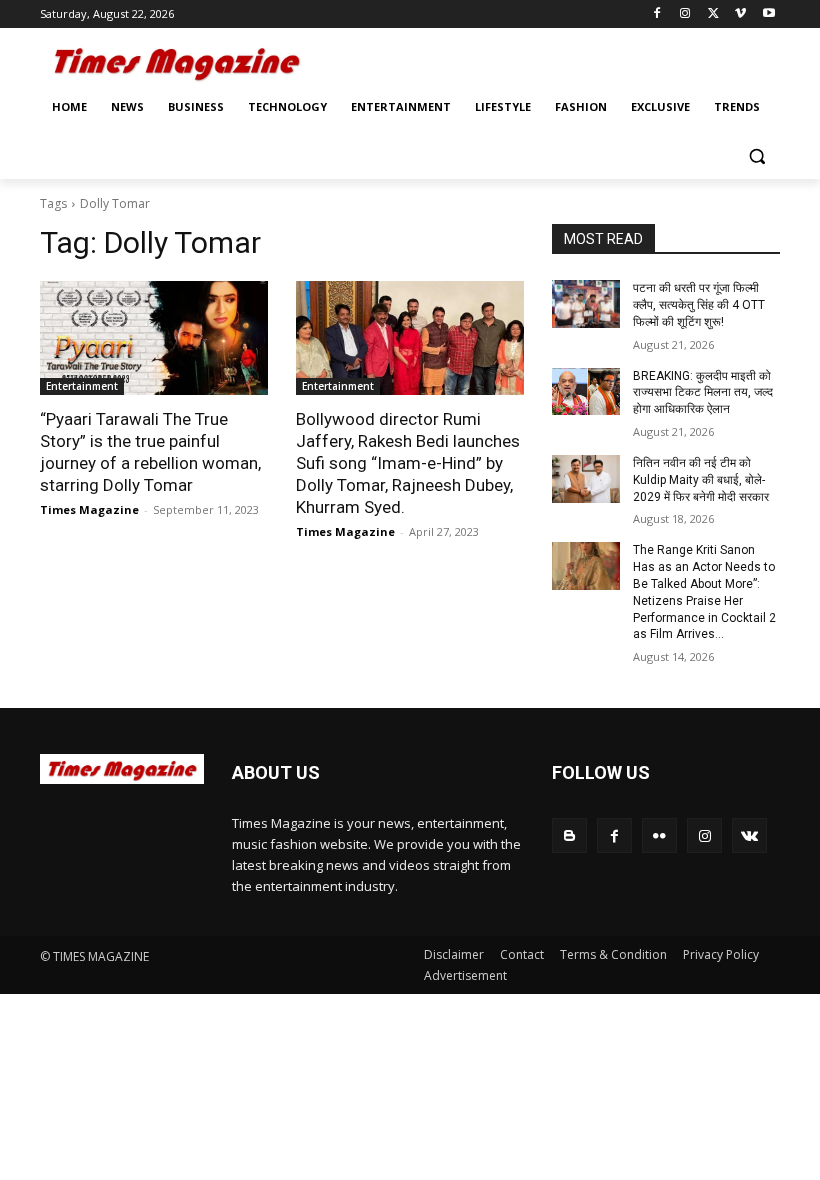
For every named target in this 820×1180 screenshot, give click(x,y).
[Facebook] (657, 14)
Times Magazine (89, 509)
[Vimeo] (740, 14)
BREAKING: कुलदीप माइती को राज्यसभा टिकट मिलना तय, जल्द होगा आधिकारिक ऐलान (703, 393)
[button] (756, 155)
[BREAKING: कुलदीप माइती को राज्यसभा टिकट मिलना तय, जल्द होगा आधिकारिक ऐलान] (586, 392)
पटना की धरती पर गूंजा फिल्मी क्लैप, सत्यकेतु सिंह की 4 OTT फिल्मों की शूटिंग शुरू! (699, 305)
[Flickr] (659, 835)
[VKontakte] (749, 835)
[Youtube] (768, 14)
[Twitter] (713, 14)
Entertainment (82, 386)
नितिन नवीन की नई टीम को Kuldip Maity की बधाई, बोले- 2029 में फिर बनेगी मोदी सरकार (701, 480)
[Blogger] (569, 835)
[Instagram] (685, 14)
